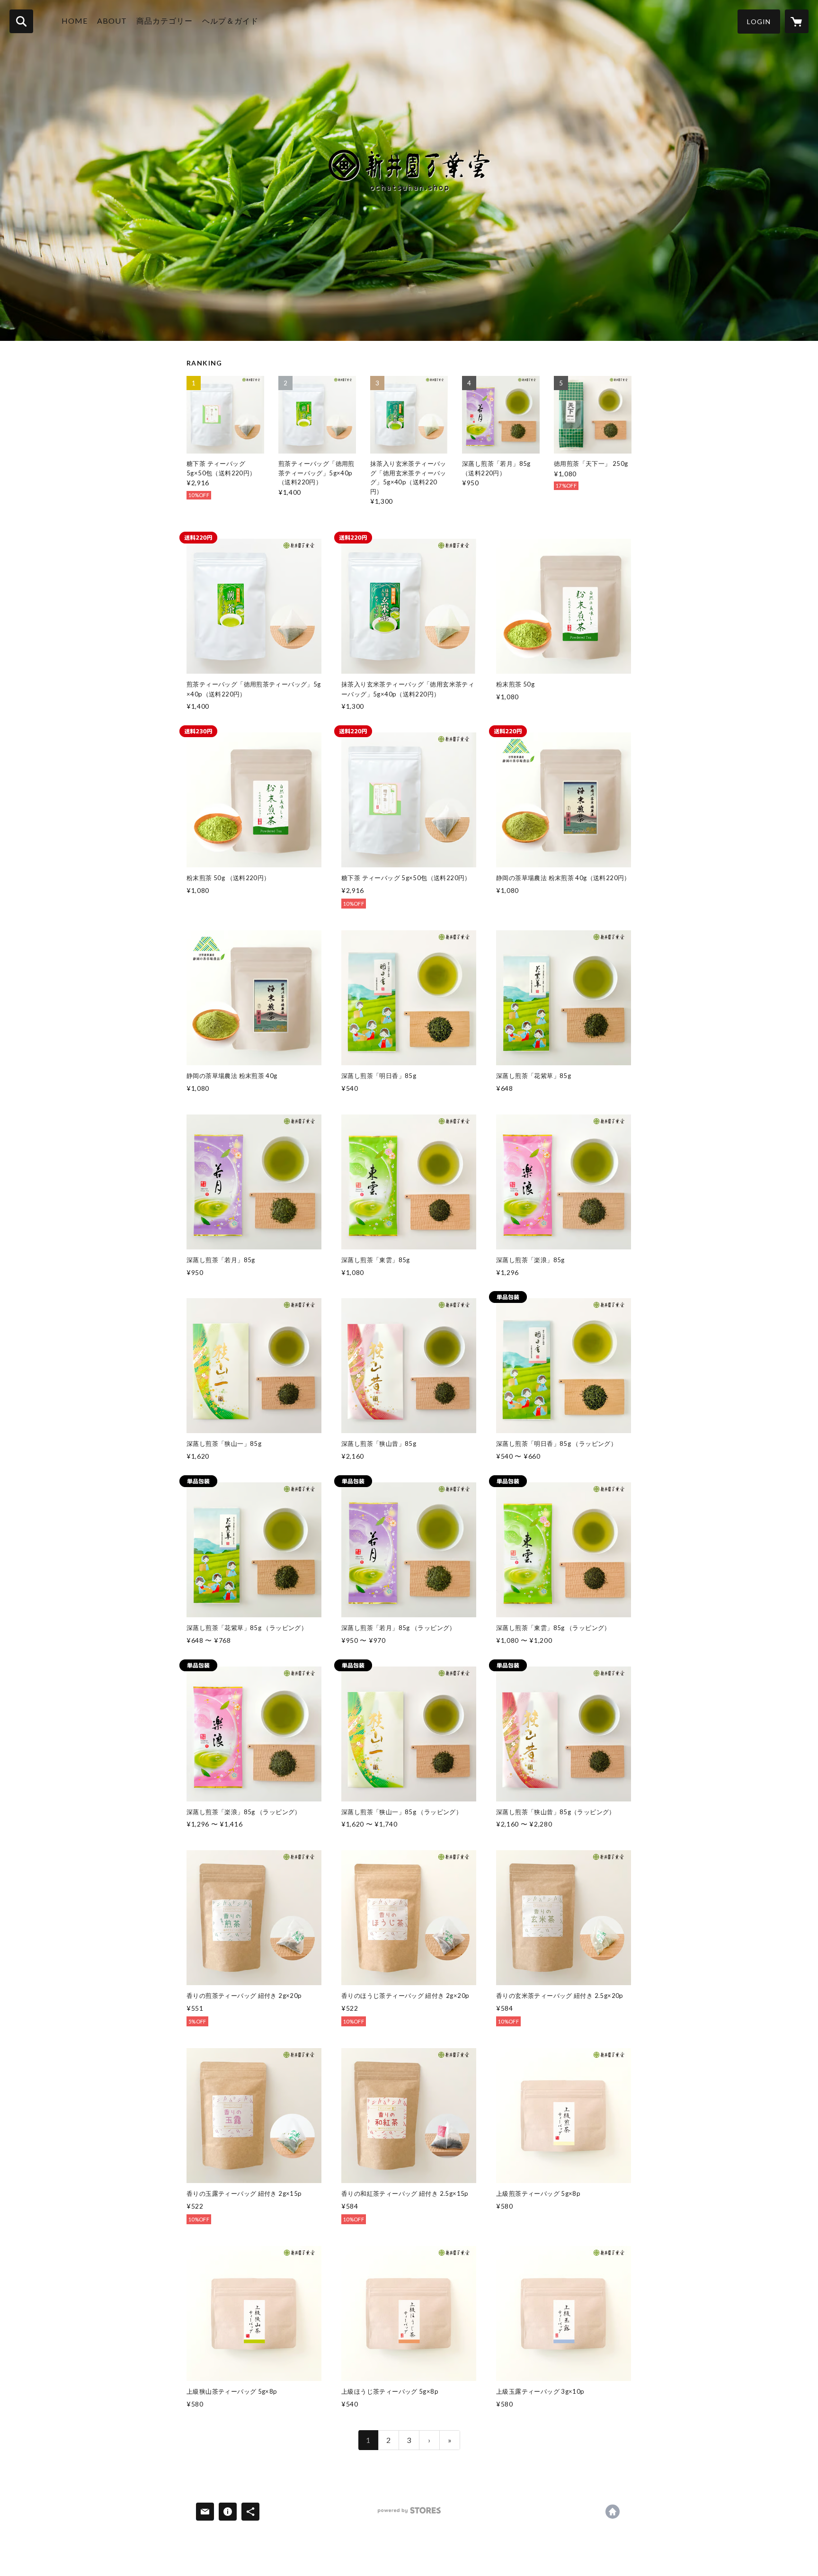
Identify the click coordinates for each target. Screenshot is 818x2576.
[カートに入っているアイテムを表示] (797, 21)
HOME (75, 21)
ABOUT (112, 21)
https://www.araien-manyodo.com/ (613, 2512)
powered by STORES (409, 2514)
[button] (759, 22)
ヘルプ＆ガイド (230, 21)
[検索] (21, 21)
